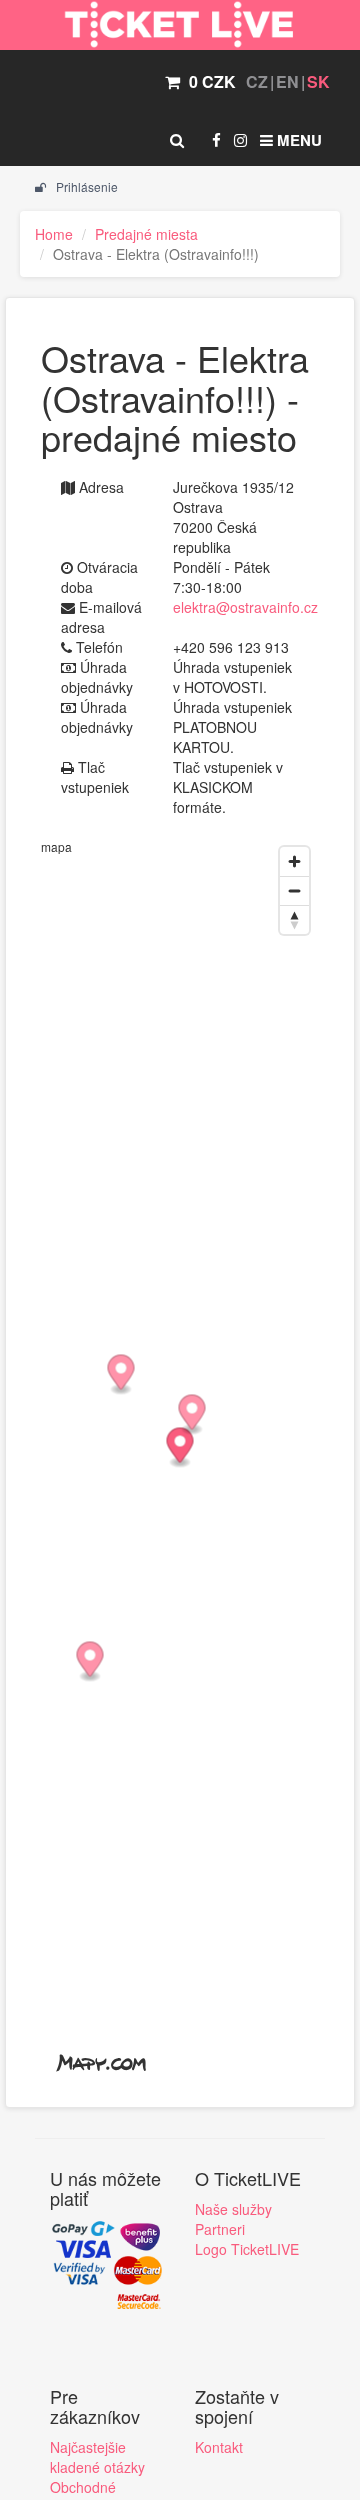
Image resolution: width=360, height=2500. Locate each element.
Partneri (220, 2229)
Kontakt (219, 2447)
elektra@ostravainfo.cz (245, 607)
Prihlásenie (85, 186)
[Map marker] (180, 1448)
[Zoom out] (294, 890)
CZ (257, 81)
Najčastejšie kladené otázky (97, 2457)
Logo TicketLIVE (247, 2249)
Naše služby (233, 2209)
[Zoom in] (294, 861)
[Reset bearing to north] (294, 919)
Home (54, 234)
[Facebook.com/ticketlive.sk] (216, 140)
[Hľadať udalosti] (177, 140)
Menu (297, 140)
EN (287, 81)
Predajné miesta (146, 234)
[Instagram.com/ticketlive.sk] (240, 140)
